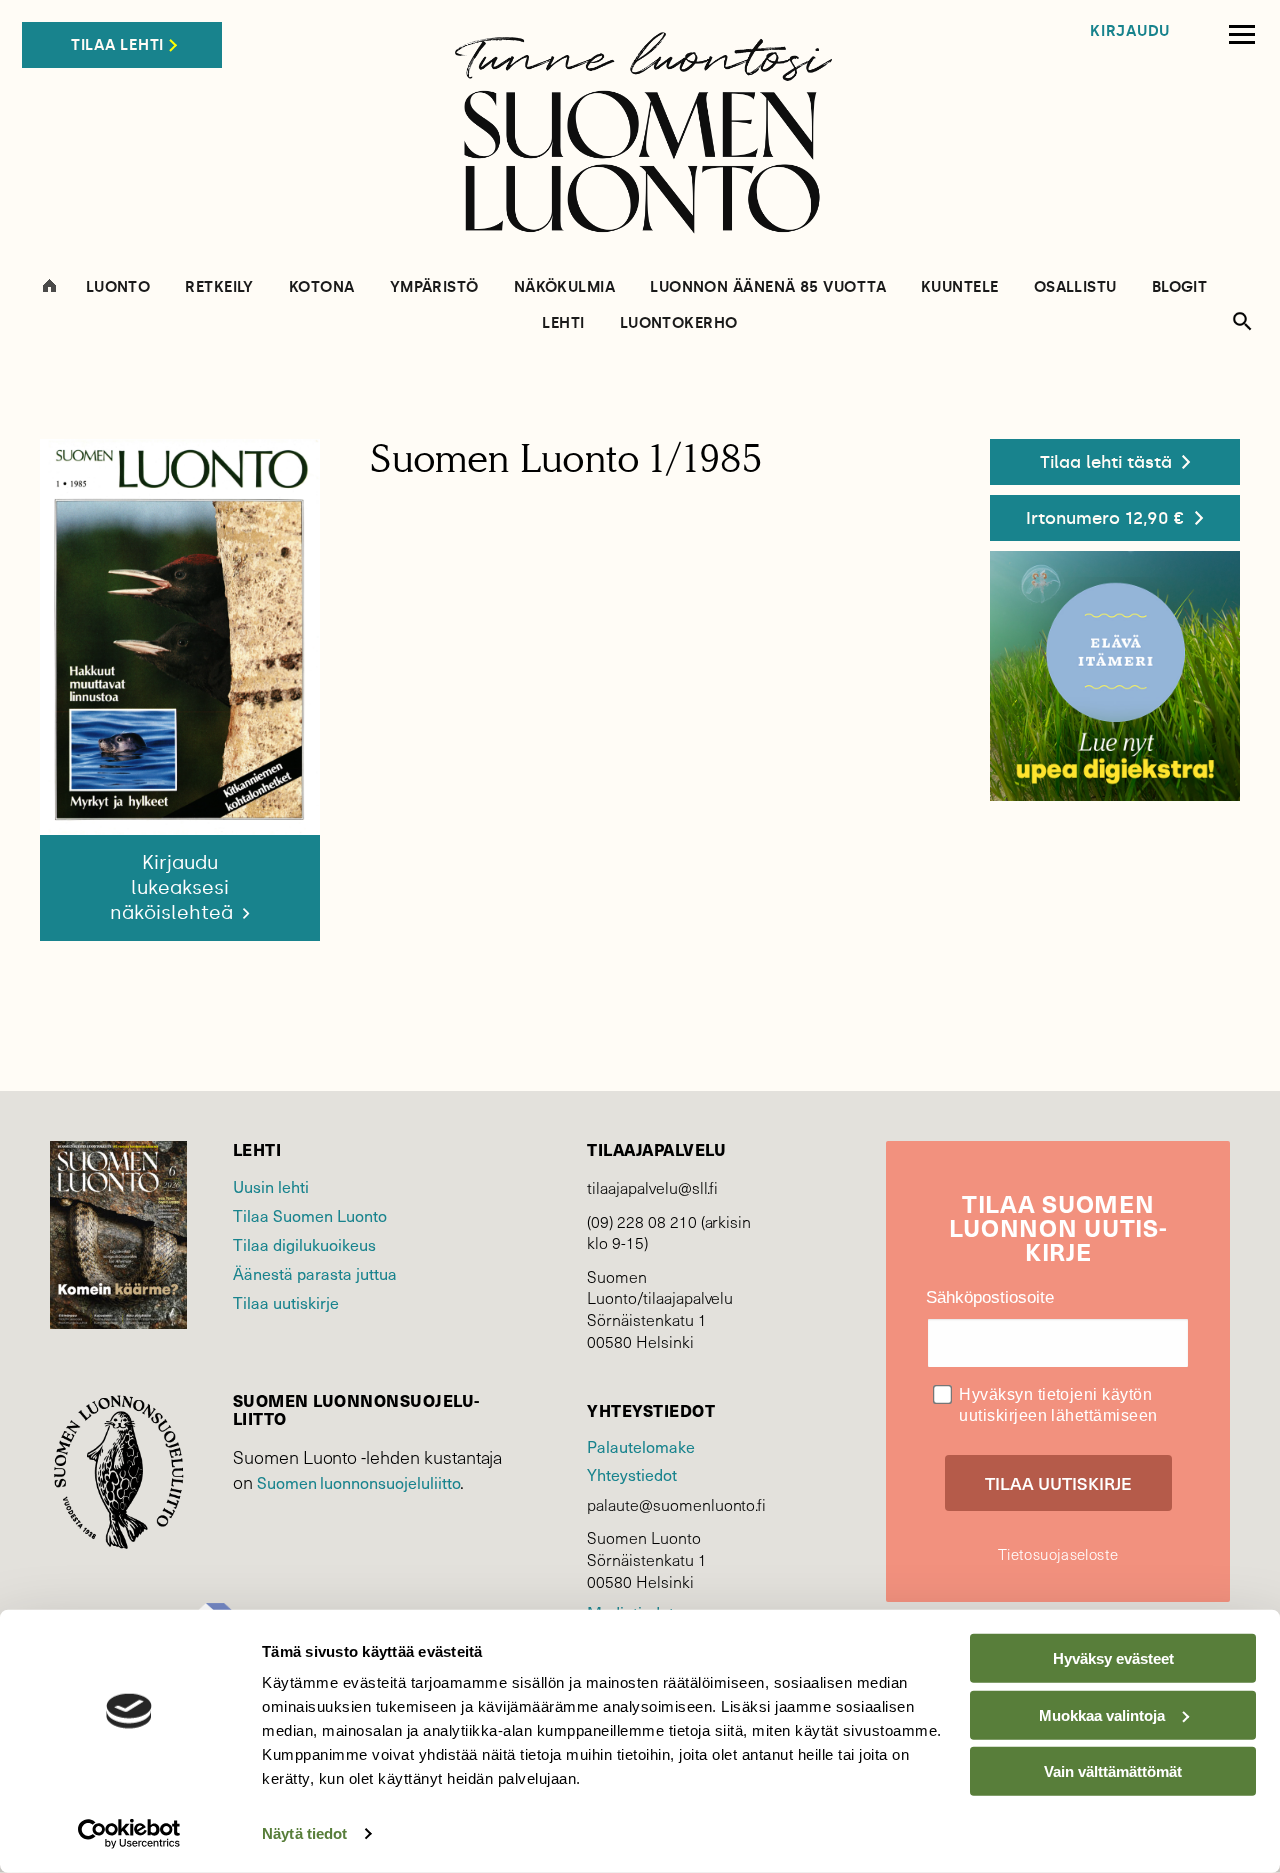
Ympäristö (434, 287)
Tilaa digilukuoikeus (304, 1244)
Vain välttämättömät (1113, 1771)
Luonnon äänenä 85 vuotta (768, 287)
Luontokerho (679, 323)
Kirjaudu (1130, 31)
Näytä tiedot (304, 1833)
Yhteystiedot (631, 1474)
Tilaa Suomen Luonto (310, 1215)
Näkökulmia (565, 287)
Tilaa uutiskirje (286, 1302)
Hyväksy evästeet (1113, 1658)
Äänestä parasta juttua (315, 1273)
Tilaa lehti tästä (1106, 462)
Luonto (118, 287)
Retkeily (219, 287)
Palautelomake (640, 1446)
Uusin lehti (271, 1186)
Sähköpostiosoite (990, 1297)
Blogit (1180, 287)
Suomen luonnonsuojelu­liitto (359, 1482)
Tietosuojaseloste (1058, 1554)
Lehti (563, 323)
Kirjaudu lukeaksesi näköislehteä (174, 887)
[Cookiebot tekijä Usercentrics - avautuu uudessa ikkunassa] (129, 1834)
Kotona (322, 287)
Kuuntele (960, 287)
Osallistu (1075, 287)
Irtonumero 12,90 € (1105, 518)
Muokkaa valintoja (1102, 1714)
